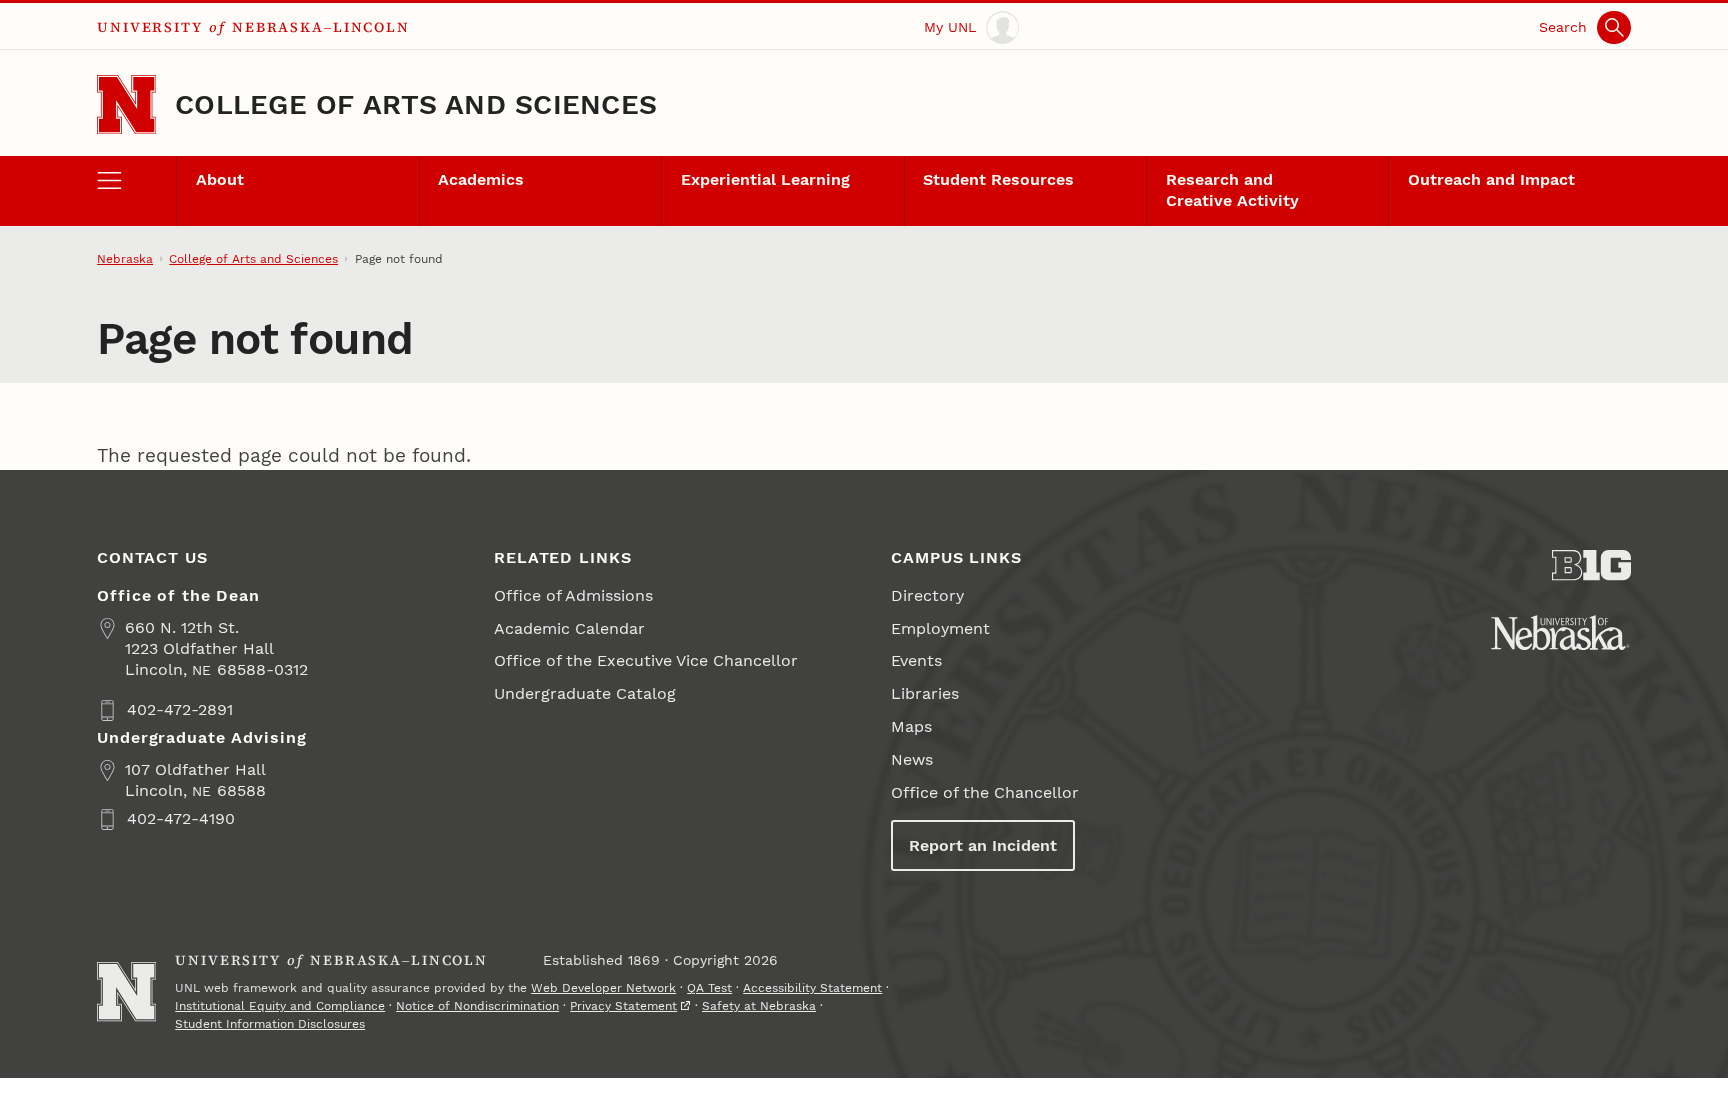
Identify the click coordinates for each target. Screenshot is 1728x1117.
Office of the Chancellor (985, 792)
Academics (481, 179)
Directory (927, 595)
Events (916, 660)
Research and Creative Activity (1232, 190)
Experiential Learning (765, 179)
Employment (940, 628)
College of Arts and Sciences (416, 104)
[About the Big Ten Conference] (1591, 565)
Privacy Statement (623, 1006)
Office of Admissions (573, 595)
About (220, 179)
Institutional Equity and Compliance (280, 1006)
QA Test (709, 988)
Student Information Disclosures (270, 1024)
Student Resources (998, 179)
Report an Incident (983, 845)
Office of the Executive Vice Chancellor (646, 660)
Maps (911, 726)
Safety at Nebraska (759, 1006)
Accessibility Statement (812, 988)
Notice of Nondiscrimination (477, 1006)
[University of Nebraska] (1560, 632)
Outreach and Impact (1491, 179)
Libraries (925, 693)
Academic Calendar (569, 628)
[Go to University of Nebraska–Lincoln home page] (126, 104)
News (912, 759)
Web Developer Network (603, 988)
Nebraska (125, 259)
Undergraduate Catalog (585, 693)
